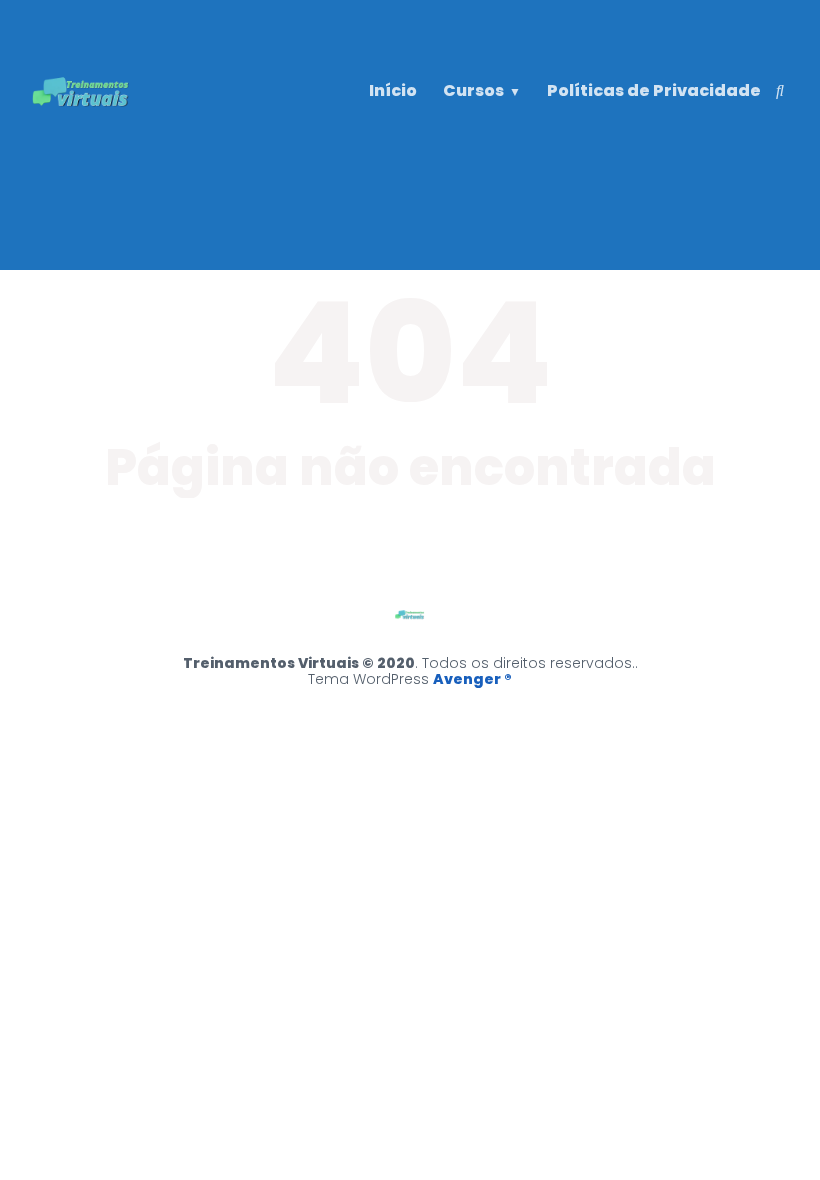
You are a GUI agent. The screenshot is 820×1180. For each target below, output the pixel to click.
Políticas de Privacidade (654, 90)
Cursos (473, 90)
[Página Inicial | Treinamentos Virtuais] (82, 131)
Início (393, 90)
